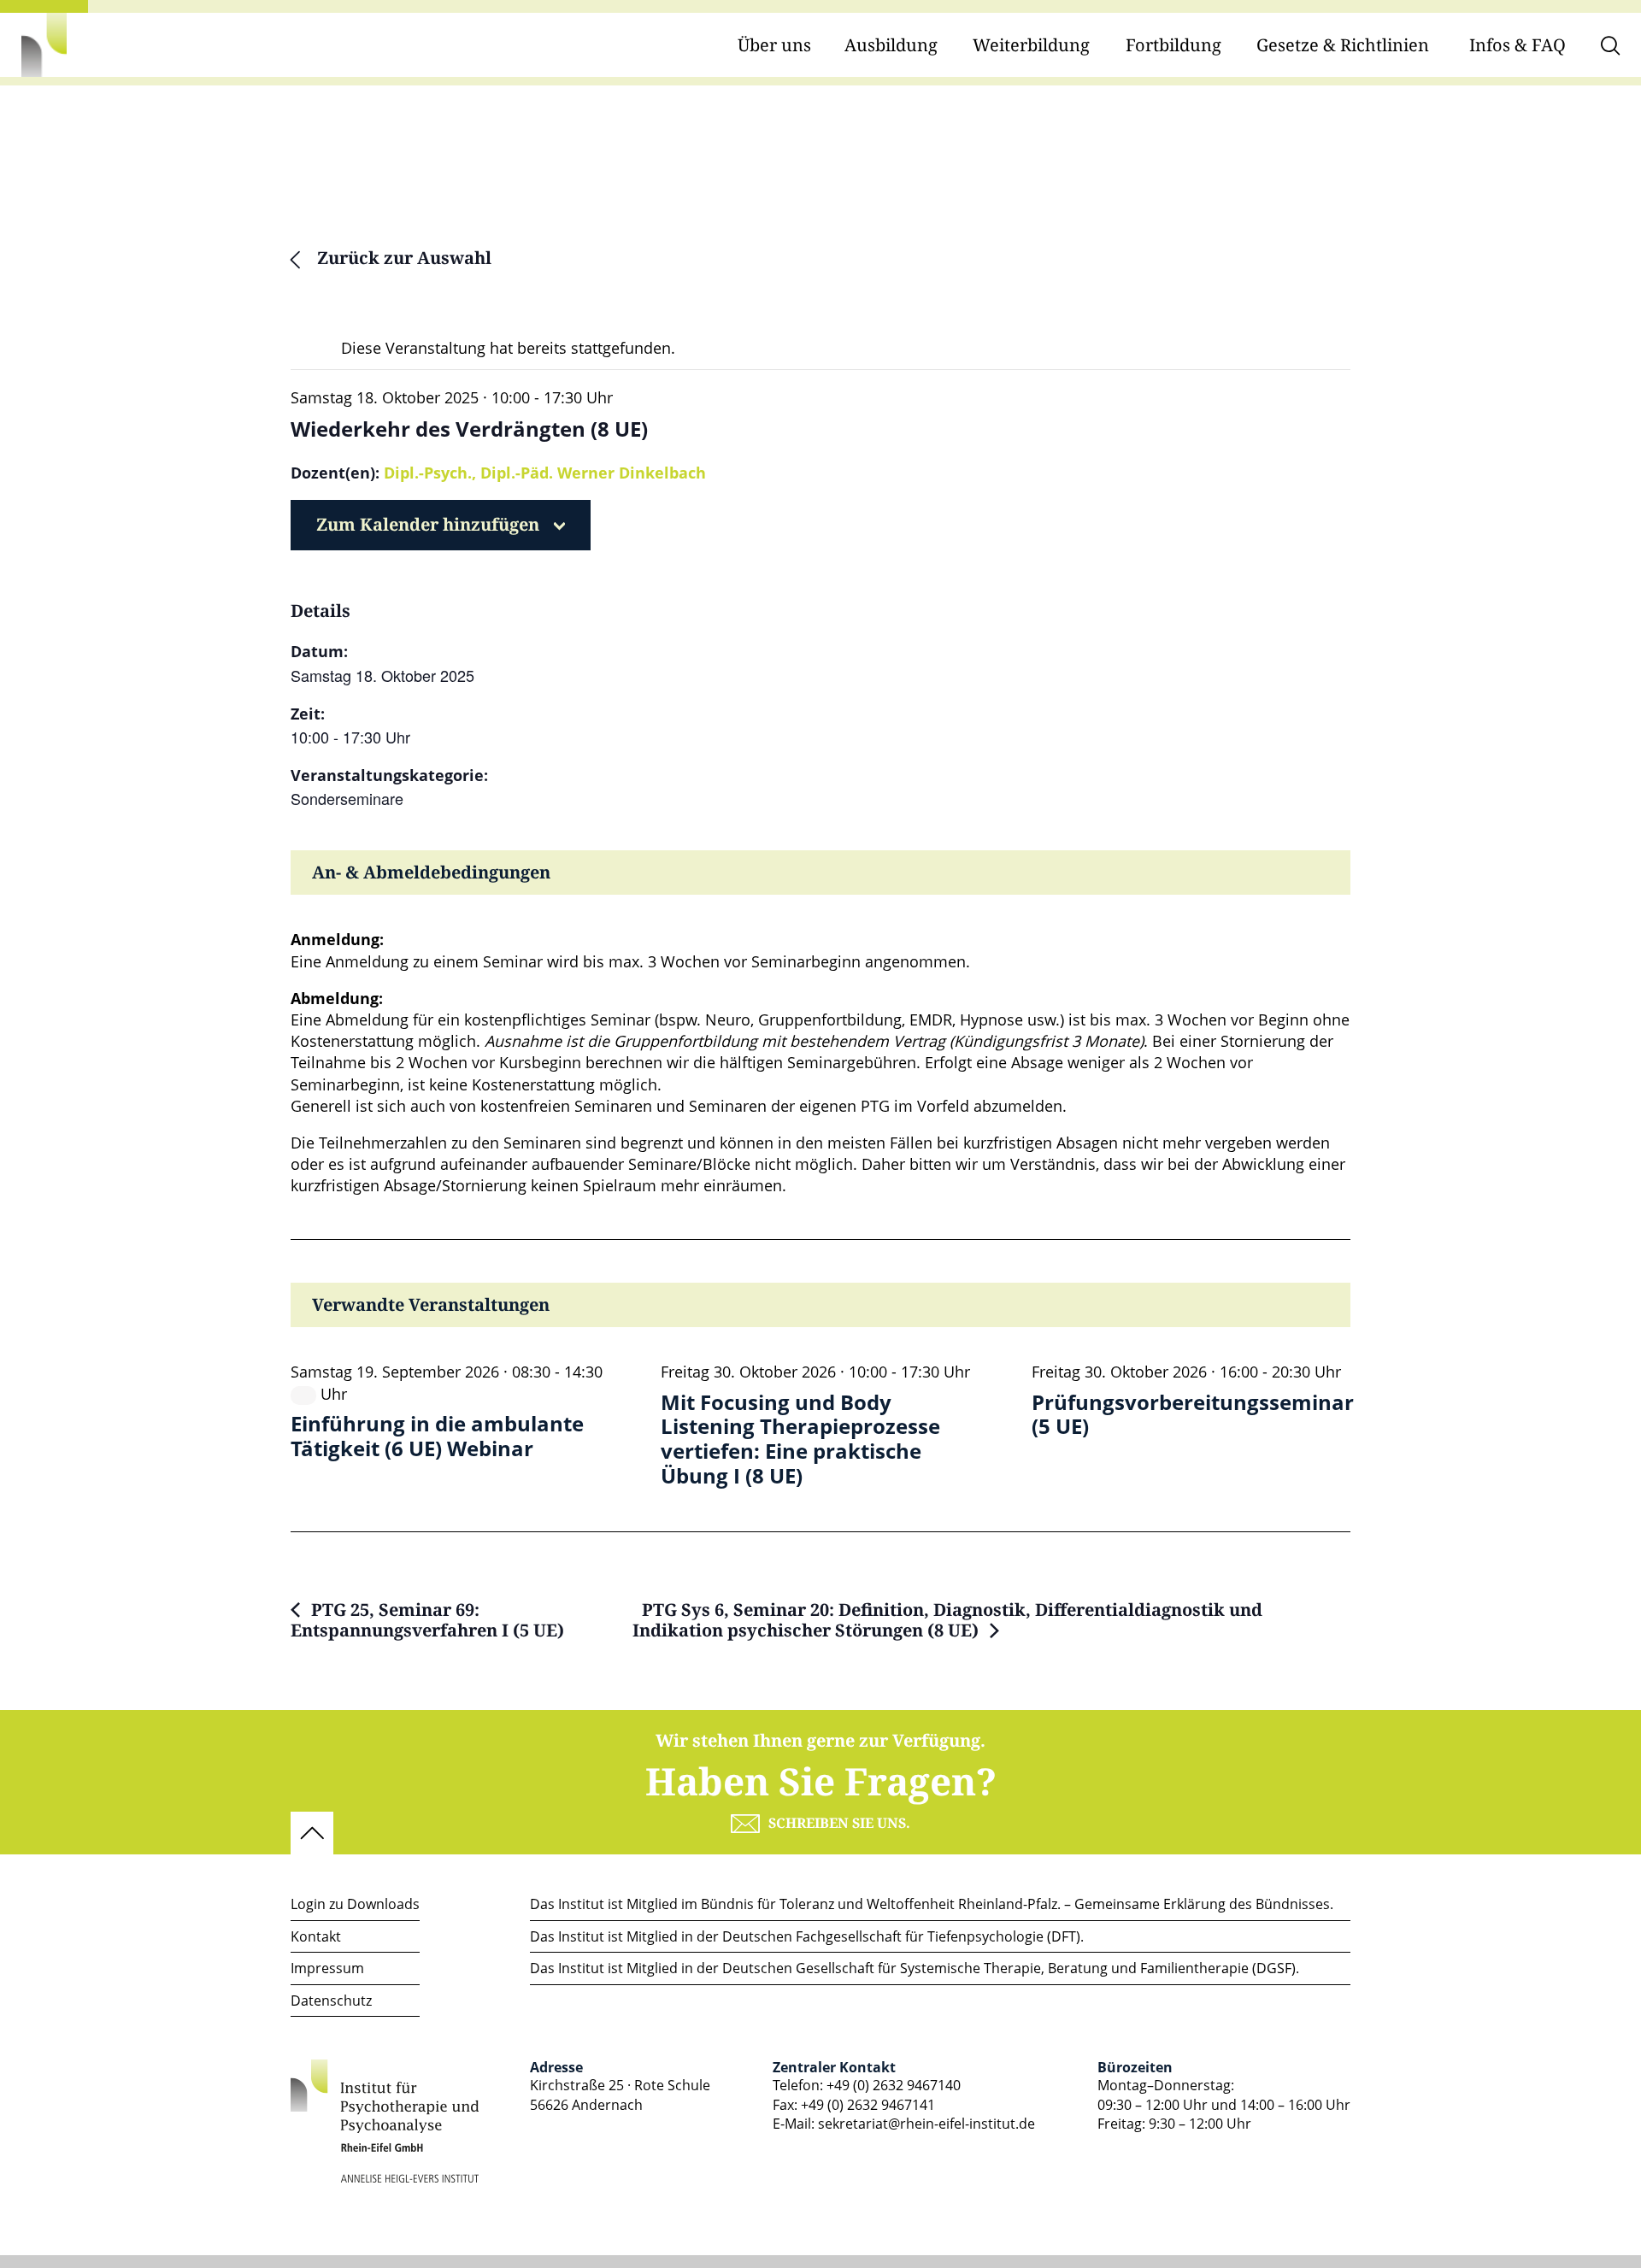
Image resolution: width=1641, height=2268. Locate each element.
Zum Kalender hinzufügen (428, 525)
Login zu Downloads (355, 1904)
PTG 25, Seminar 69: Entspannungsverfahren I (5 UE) (427, 1621)
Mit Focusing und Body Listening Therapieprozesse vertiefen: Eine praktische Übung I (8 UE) (800, 1440)
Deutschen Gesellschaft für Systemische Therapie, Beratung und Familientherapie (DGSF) (1009, 1968)
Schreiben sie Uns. (839, 1824)
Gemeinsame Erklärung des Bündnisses (1202, 1904)
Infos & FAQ (1517, 46)
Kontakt (316, 1936)
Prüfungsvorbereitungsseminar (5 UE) (1193, 1415)
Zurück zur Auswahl (402, 259)
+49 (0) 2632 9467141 (868, 2105)
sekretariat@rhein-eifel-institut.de (926, 2124)
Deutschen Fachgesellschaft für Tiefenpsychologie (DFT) (901, 1936)
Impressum (327, 1968)
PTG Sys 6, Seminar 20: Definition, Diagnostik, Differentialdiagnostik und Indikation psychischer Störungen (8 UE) (947, 1621)
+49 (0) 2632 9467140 (894, 2085)
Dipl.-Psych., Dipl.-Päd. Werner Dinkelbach (545, 473)
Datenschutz (331, 2001)
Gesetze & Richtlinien (1343, 46)
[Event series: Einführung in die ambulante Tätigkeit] (303, 1395)
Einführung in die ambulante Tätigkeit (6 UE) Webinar (437, 1437)
